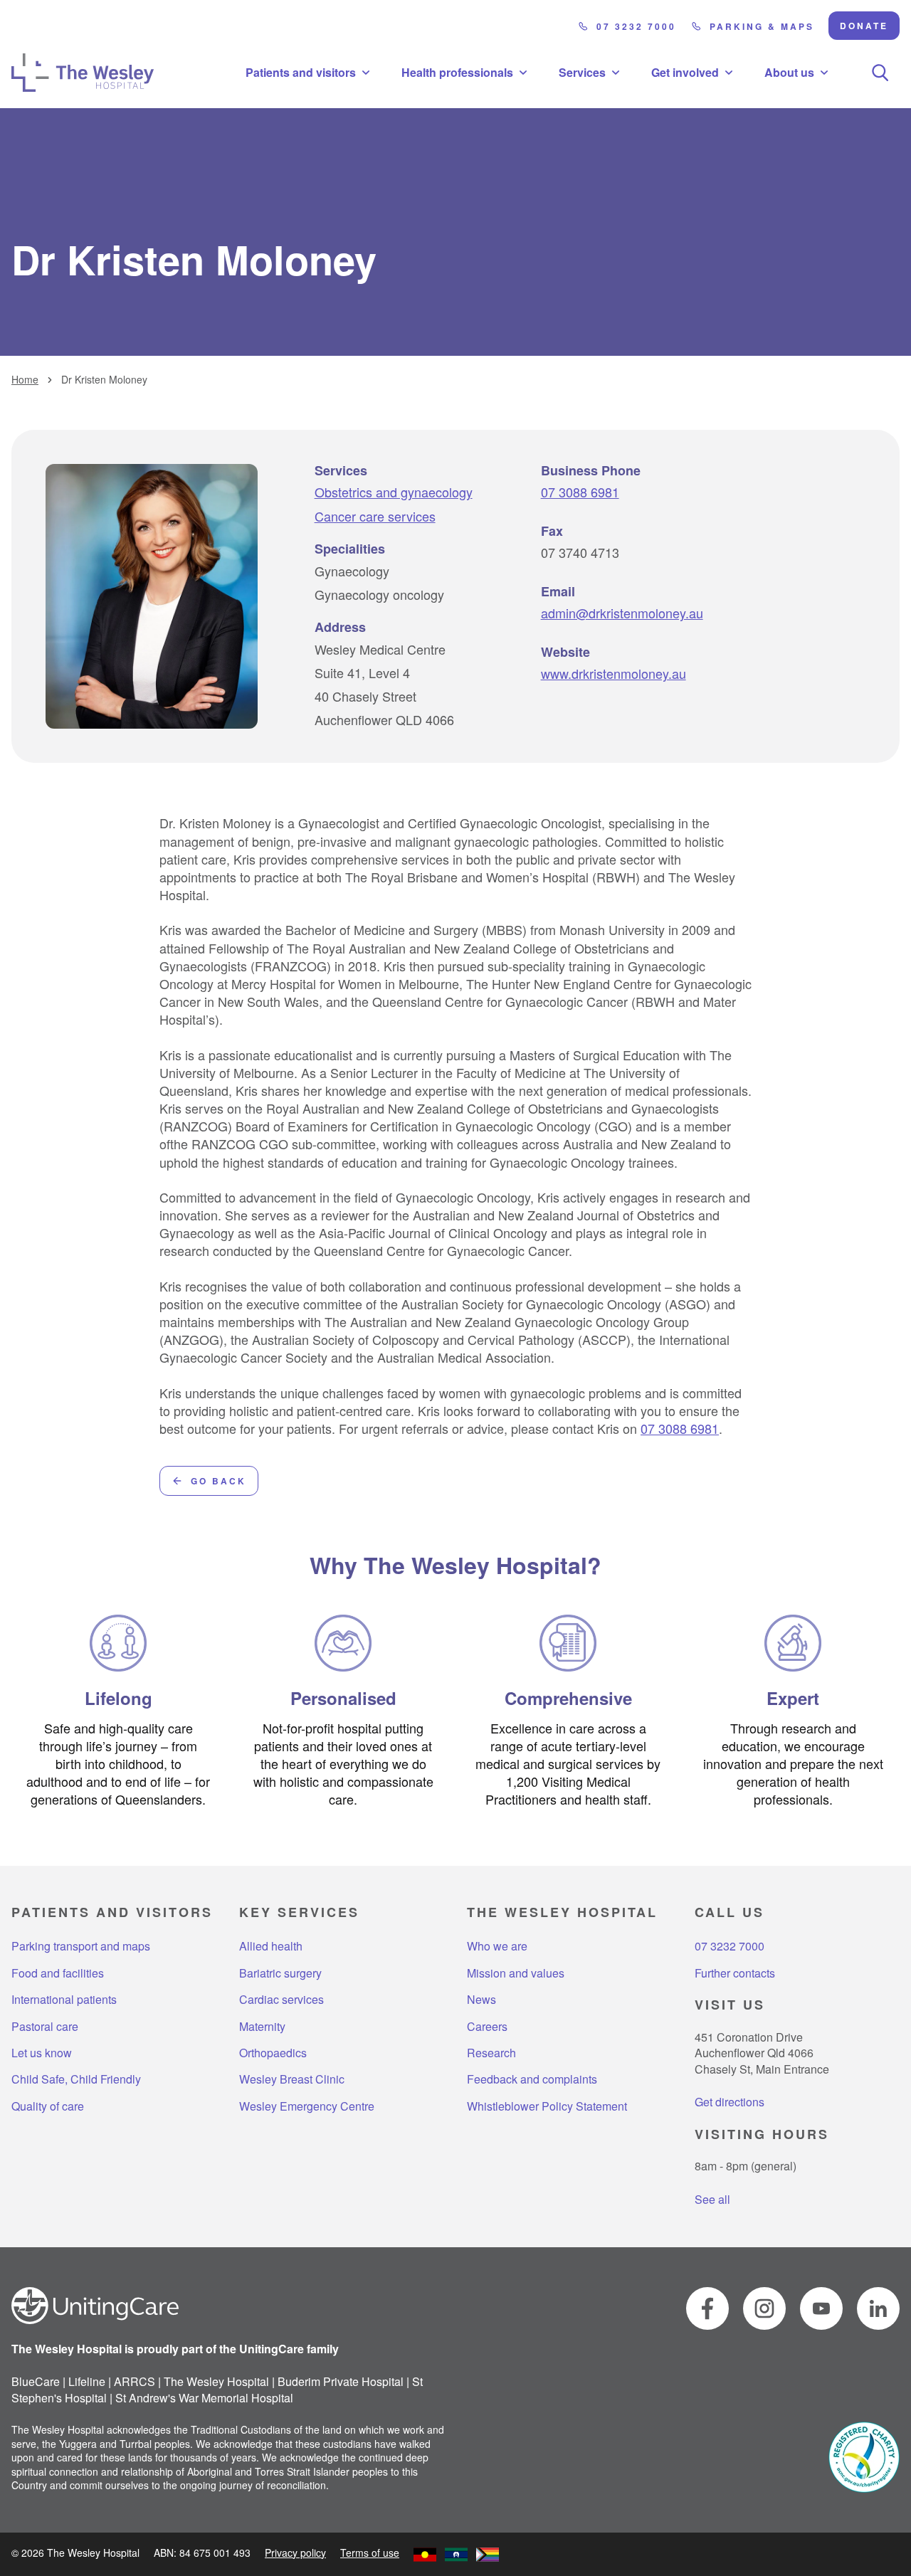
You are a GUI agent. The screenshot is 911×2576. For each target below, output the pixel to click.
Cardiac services (281, 2000)
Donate (864, 26)
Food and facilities (58, 1973)
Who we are (497, 1946)
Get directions (730, 2102)
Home (25, 380)
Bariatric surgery (280, 1973)
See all (712, 2199)
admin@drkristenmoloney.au (622, 613)
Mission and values (516, 1973)
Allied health (271, 1946)
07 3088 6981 (580, 492)
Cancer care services (375, 516)
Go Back (218, 1481)
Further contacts (735, 1973)
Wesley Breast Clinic (292, 2079)
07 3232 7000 (636, 26)
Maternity (262, 2027)
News (481, 2000)
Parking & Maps (762, 26)
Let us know (42, 2053)
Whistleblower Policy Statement (547, 2106)
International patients (64, 2000)
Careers (487, 2027)
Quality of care (48, 2106)
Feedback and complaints (532, 2079)
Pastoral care (45, 2027)
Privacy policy (295, 2553)
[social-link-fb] (707, 2308)
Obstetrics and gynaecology (394, 492)
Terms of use (370, 2553)
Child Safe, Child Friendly (76, 2079)
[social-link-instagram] (764, 2308)
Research (491, 2053)
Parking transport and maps (81, 1946)
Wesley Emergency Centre (307, 2106)
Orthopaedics (273, 2053)
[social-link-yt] (821, 2308)
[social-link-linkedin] (878, 2308)
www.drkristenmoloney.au (614, 674)
